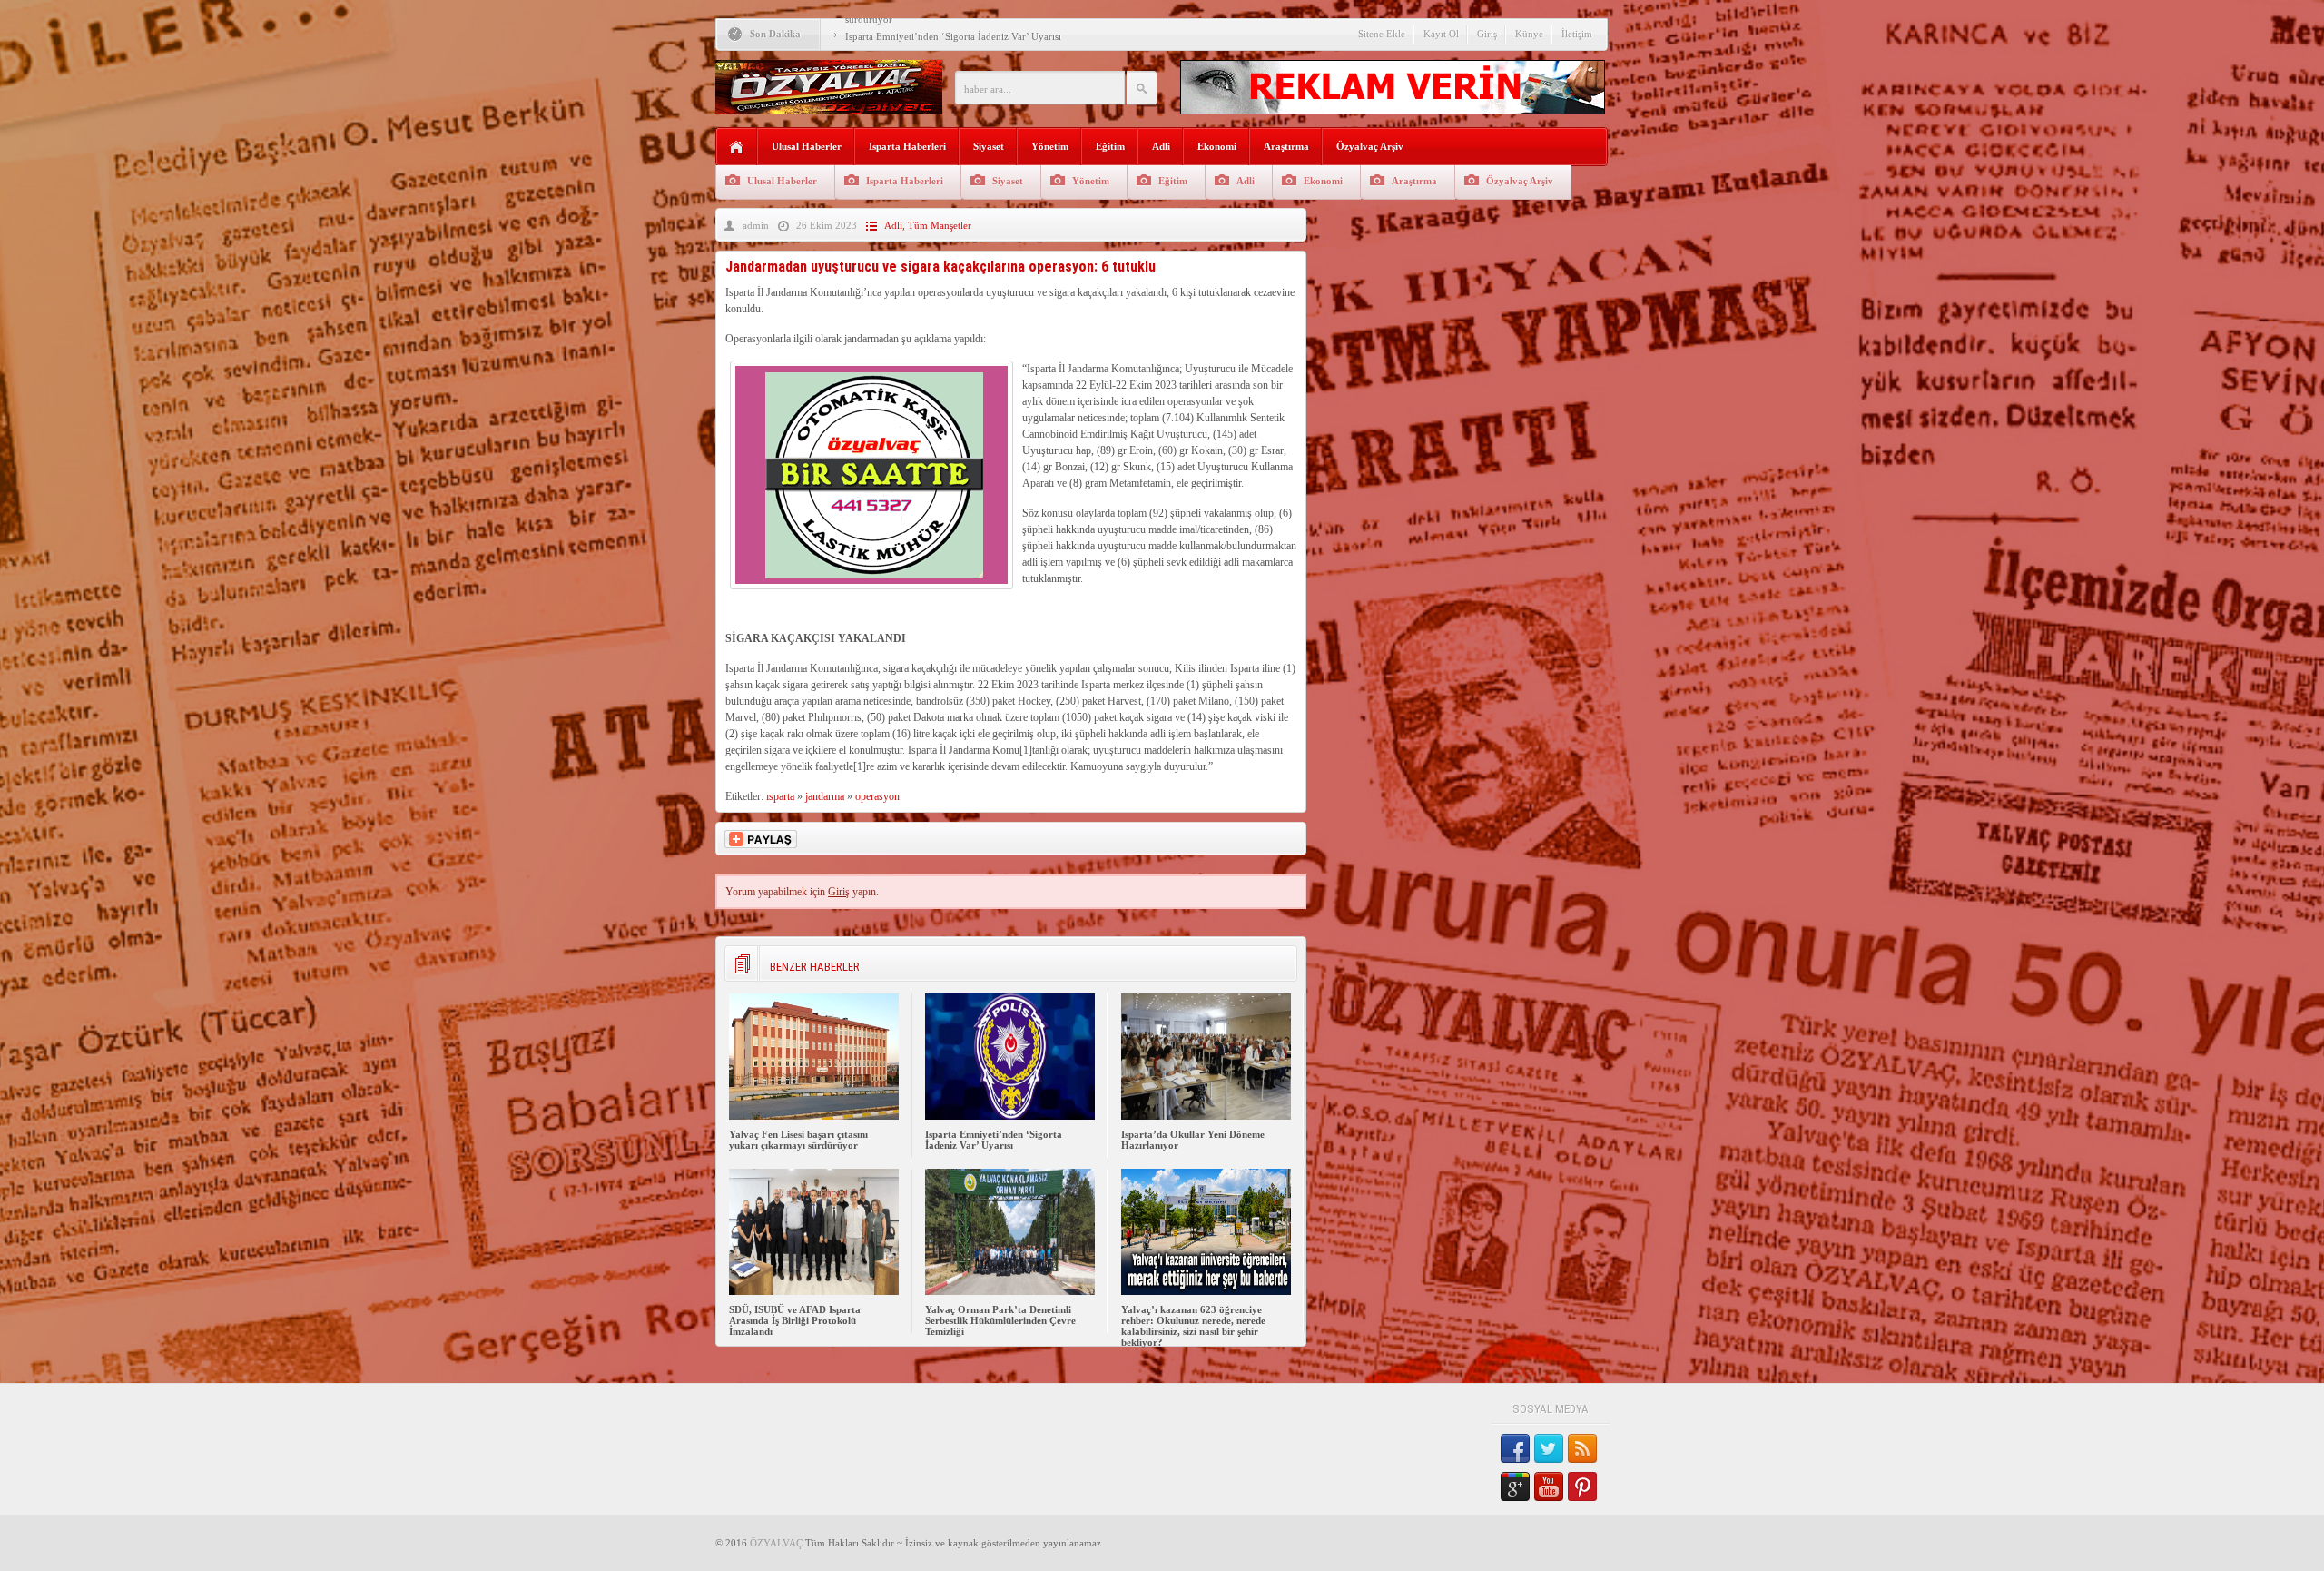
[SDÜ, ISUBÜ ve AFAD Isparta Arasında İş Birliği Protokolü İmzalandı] (814, 1291)
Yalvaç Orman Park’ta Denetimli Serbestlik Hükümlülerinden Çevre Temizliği (1000, 1320)
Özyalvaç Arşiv (1370, 146)
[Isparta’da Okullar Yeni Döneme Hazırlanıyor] (1206, 1116)
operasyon (877, 796)
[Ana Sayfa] (737, 148)
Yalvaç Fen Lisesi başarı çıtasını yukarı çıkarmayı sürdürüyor (798, 1140)
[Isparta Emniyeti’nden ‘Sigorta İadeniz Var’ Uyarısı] (1010, 1116)
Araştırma (1286, 146)
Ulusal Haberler (807, 146)
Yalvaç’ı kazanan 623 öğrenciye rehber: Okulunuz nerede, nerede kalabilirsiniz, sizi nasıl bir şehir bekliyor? (1193, 1326)
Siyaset (989, 146)
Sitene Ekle (1382, 34)
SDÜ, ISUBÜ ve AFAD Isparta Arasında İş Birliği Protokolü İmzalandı (795, 1320)
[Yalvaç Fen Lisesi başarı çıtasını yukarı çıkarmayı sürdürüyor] (814, 1116)
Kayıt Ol (1441, 34)
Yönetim (1050, 146)
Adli (1161, 146)
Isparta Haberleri (907, 146)
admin (756, 225)
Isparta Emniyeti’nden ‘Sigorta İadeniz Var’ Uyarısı (953, 36)
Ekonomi (1217, 146)
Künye (1529, 34)
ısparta (780, 796)
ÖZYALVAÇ (776, 1543)
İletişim (1577, 34)
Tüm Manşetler (940, 225)
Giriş (1487, 34)
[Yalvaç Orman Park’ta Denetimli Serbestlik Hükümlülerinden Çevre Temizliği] (1010, 1291)
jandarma (825, 796)
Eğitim (1110, 146)
